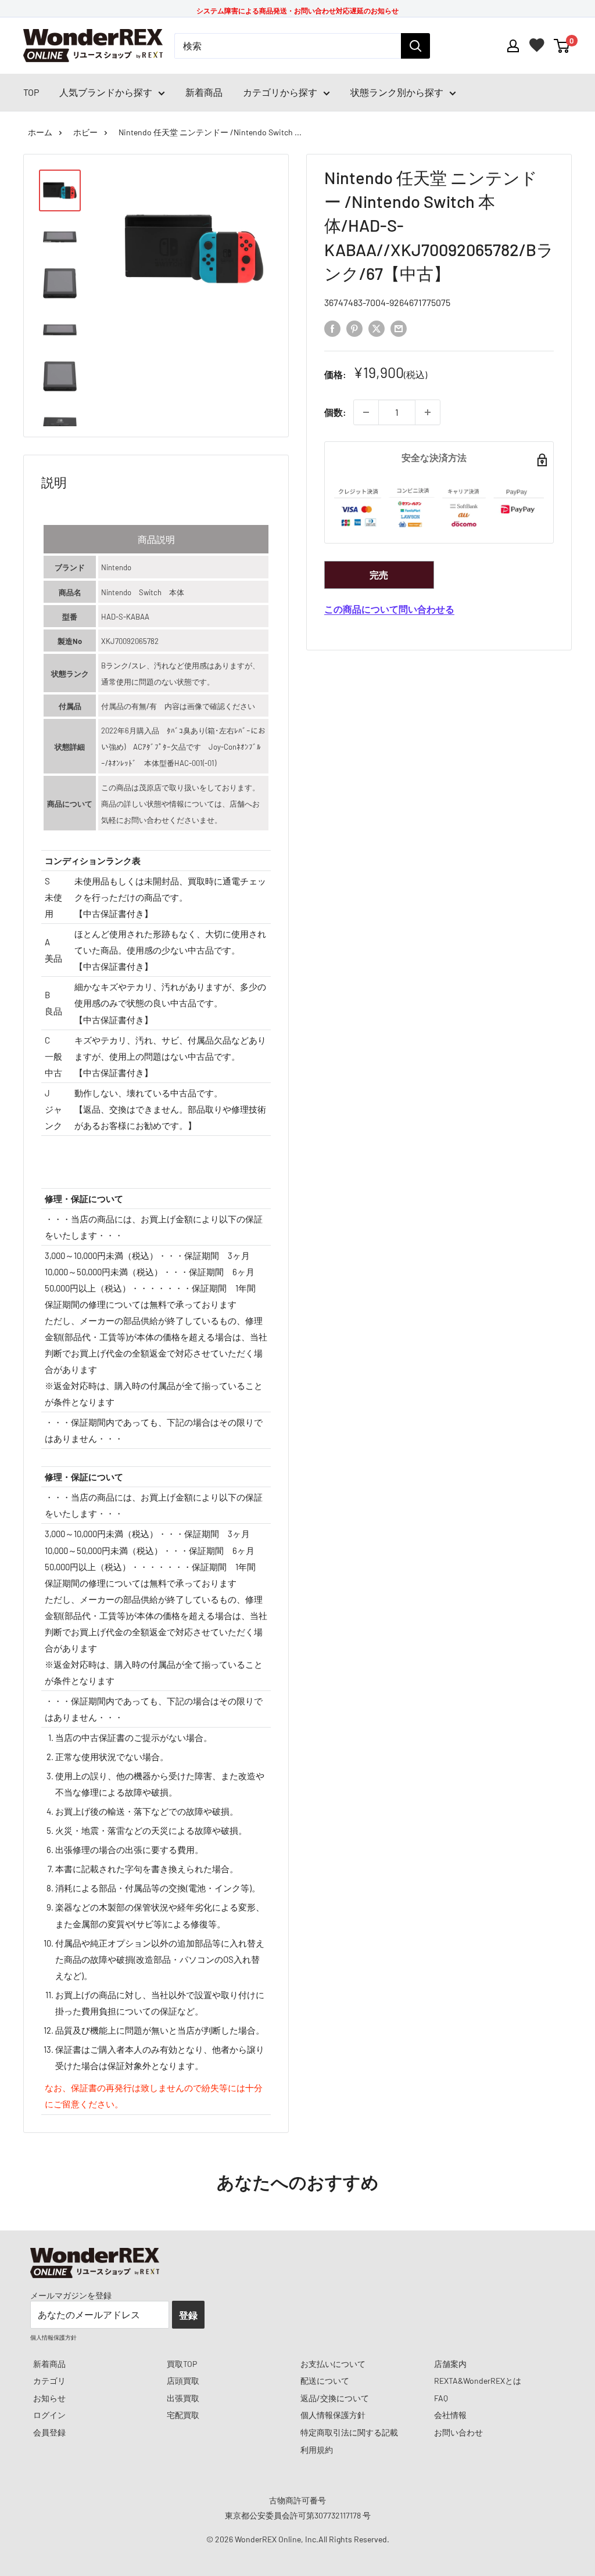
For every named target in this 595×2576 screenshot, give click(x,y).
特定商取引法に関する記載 (349, 2432)
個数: (335, 412)
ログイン (49, 2415)
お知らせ (49, 2398)
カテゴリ (49, 2381)
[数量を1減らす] (366, 412)
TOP (31, 92)
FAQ (441, 2398)
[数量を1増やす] (428, 412)
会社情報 (450, 2415)
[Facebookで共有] (332, 328)
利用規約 (317, 2450)
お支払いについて (333, 2364)
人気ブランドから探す (106, 92)
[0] (562, 46)
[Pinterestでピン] (354, 328)
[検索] (415, 46)
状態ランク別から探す (397, 92)
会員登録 (49, 2432)
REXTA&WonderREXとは (478, 2381)
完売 (379, 575)
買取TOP (182, 2364)
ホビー (85, 132)
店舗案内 (450, 2364)
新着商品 (204, 92)
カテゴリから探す (280, 92)
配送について (325, 2381)
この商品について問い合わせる (389, 609)
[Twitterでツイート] (377, 328)
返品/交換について (335, 2398)
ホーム (40, 132)
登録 (188, 2315)
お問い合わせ (458, 2432)
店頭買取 (183, 2381)
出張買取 (183, 2398)
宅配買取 (183, 2415)
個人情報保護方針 (333, 2415)
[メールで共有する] (399, 328)
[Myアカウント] (513, 46)
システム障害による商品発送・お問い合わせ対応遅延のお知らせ (297, 10)
